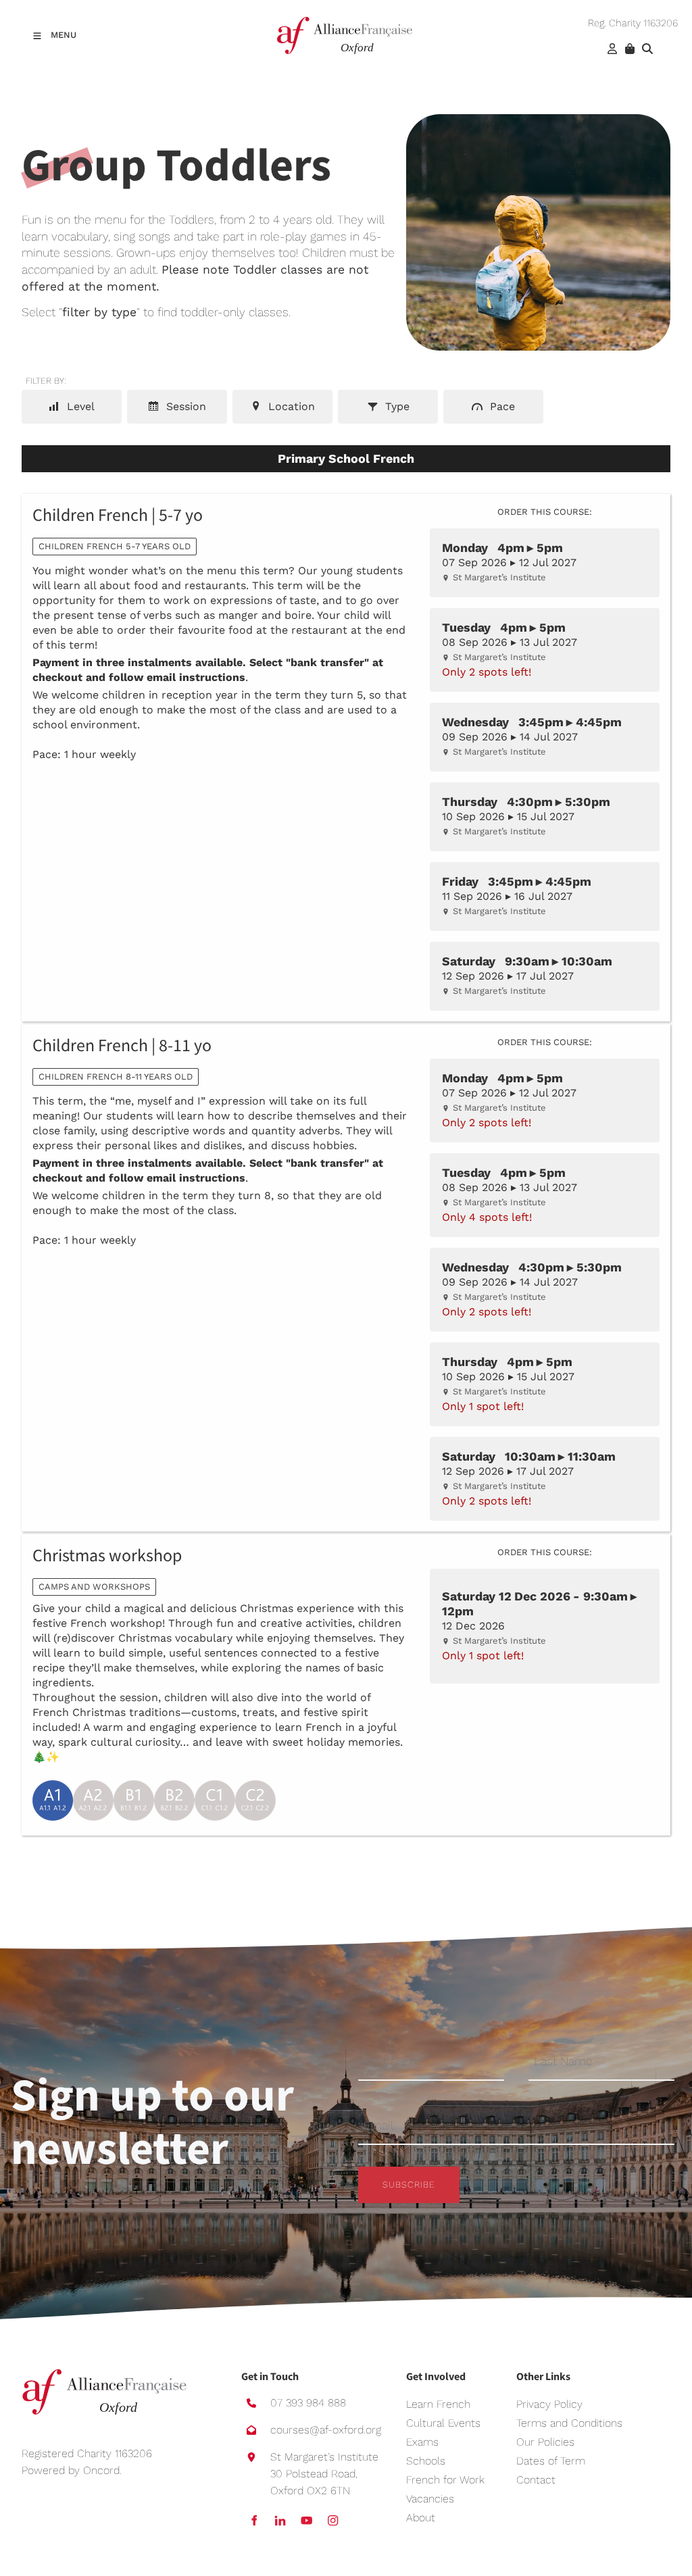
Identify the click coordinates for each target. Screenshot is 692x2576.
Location (290, 406)
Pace (501, 406)
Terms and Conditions (569, 2423)
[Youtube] (306, 2520)
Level (79, 406)
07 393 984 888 (308, 2403)
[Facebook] (254, 2520)
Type (396, 406)
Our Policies (545, 2442)
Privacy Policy (549, 2404)
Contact (536, 2480)
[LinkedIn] (280, 2520)
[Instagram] (333, 2520)
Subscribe (409, 2184)
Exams (422, 2442)
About (421, 2518)
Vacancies (430, 2499)
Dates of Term (551, 2461)
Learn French (438, 2404)
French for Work (445, 2480)
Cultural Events (443, 2423)
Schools (426, 2461)
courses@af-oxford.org (326, 2430)
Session (184, 406)
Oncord (101, 2470)
